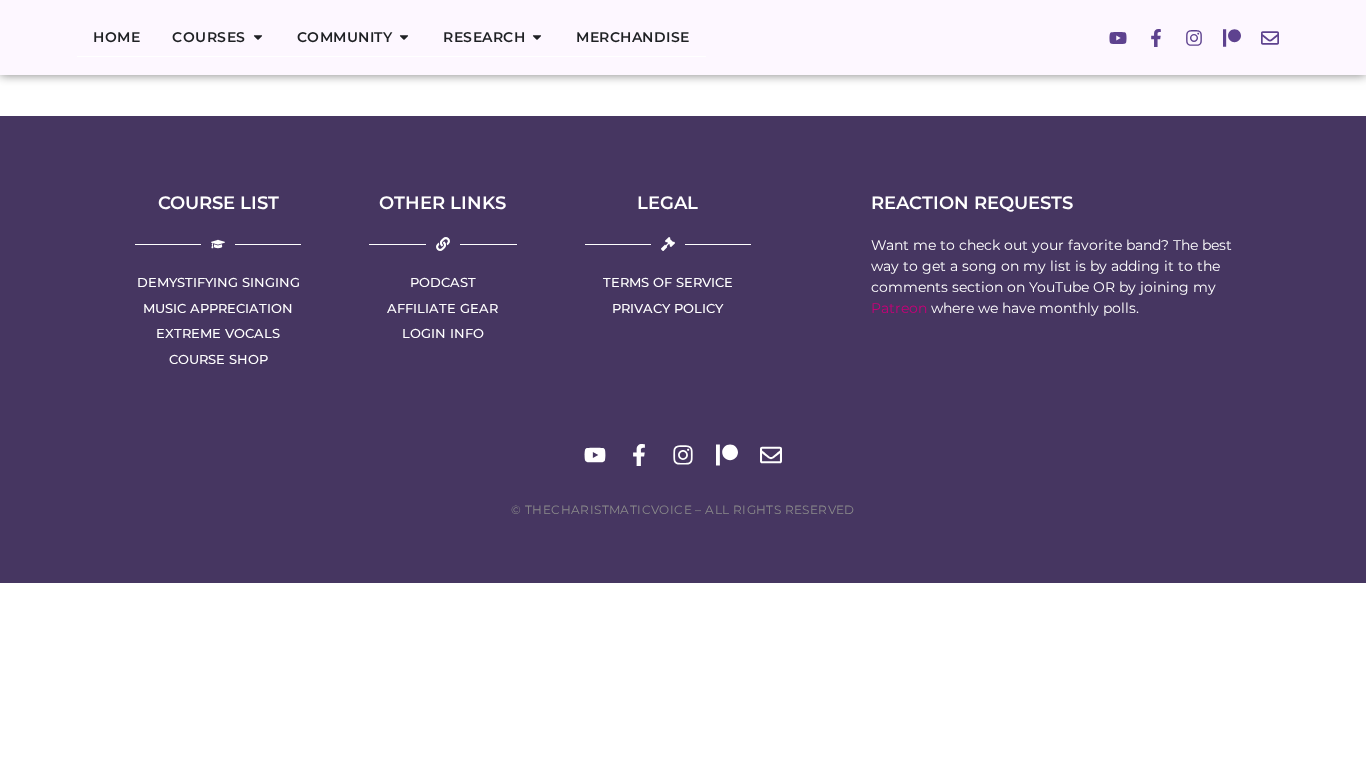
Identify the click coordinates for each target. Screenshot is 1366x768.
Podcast (443, 282)
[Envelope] (1270, 38)
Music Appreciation (218, 308)
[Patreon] (1232, 38)
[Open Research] (537, 37)
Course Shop (218, 359)
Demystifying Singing (218, 282)
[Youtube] (1118, 38)
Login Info (443, 333)
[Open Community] (404, 37)
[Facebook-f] (1156, 38)
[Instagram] (1194, 38)
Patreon (899, 308)
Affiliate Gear (442, 308)
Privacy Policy (667, 308)
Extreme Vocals (218, 333)
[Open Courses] (258, 37)
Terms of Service (668, 282)
